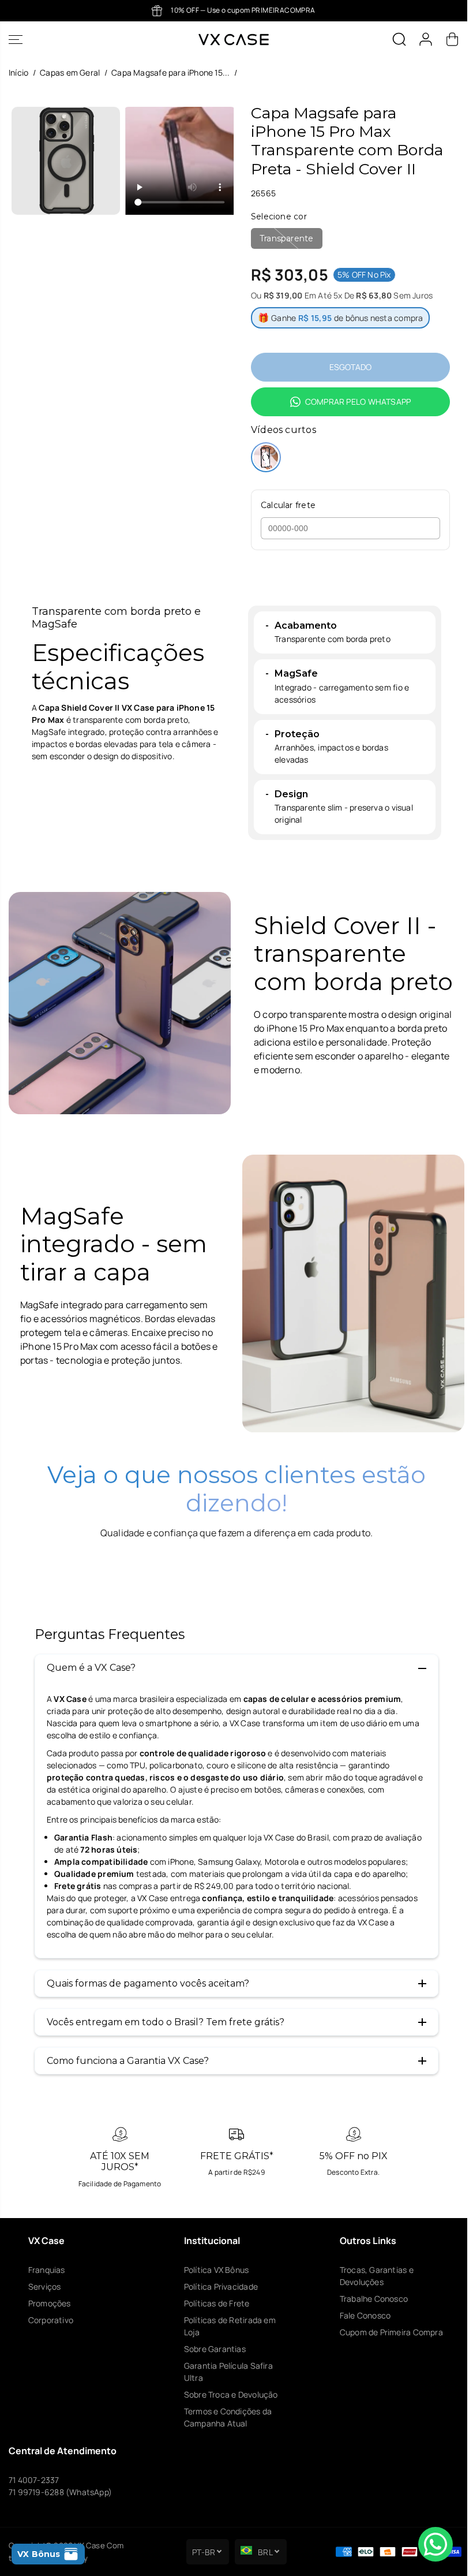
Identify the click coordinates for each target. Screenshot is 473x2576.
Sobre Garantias (215, 2349)
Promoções (50, 2303)
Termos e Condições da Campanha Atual (228, 2417)
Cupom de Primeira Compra (391, 2332)
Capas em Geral (70, 72)
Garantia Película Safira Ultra (228, 2372)
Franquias (47, 2270)
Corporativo (51, 2320)
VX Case (89, 2545)
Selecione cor (279, 216)
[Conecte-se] (426, 39)
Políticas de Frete (217, 2303)
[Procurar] (399, 39)
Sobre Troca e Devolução (231, 2394)
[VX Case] (234, 40)
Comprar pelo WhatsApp (358, 402)
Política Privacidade (221, 2286)
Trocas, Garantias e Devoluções (377, 2276)
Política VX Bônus (217, 2270)
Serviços (45, 2286)
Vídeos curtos (284, 430)
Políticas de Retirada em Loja (230, 2326)
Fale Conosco (365, 2315)
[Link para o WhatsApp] (436, 2544)
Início (18, 72)
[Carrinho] (452, 39)
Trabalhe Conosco (374, 2299)
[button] (16, 40)
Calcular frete (288, 505)
